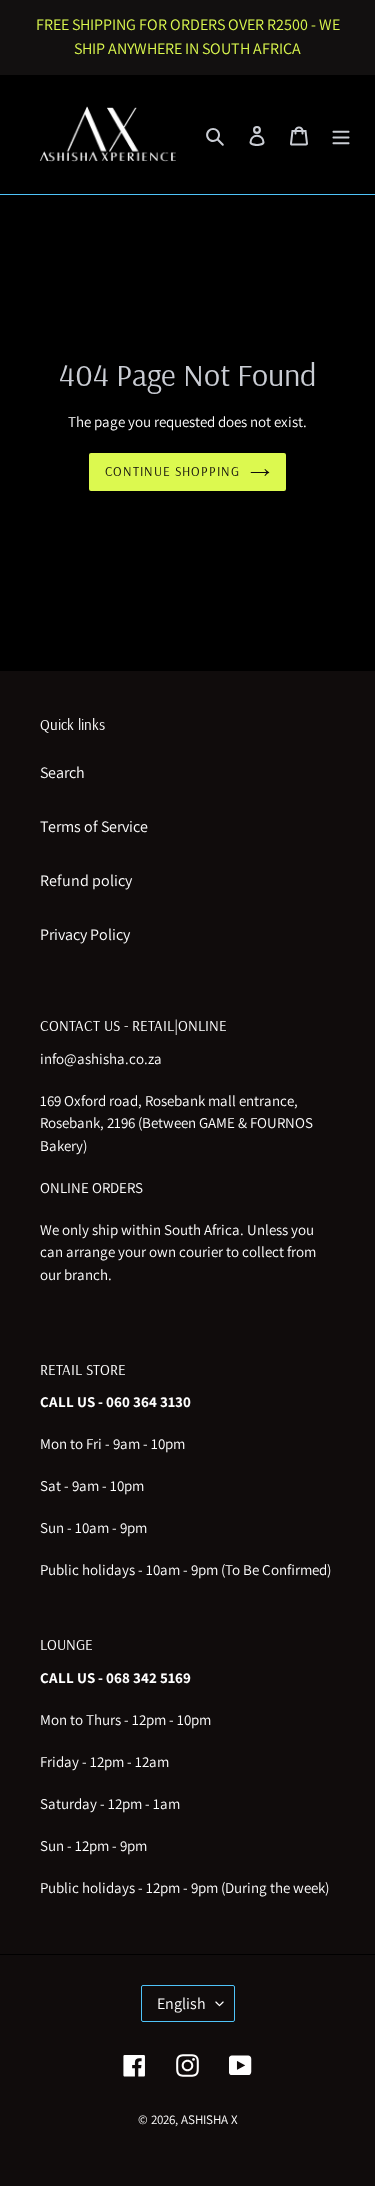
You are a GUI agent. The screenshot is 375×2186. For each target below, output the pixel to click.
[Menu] (341, 135)
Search (62, 772)
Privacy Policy (85, 934)
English (181, 2003)
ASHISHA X (209, 2119)
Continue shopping (173, 471)
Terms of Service (94, 826)
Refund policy (86, 880)
